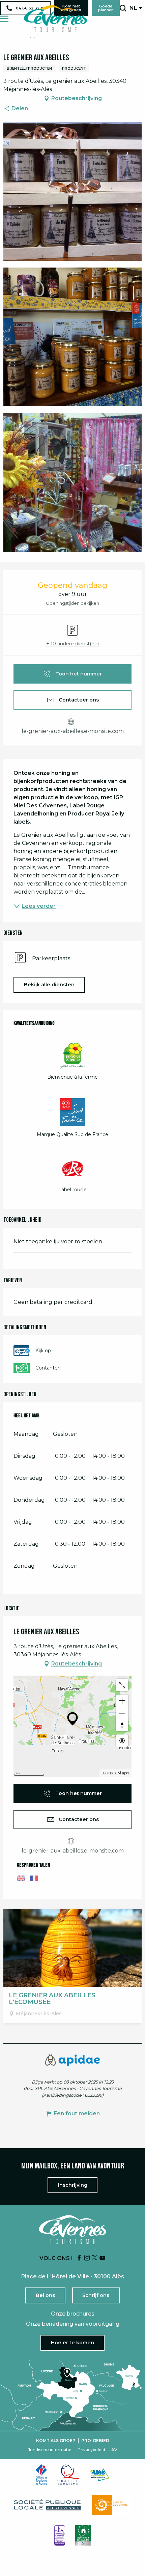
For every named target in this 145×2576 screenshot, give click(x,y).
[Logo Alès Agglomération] (100, 2475)
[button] (123, 8)
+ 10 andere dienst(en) (72, 644)
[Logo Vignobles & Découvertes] (83, 2535)
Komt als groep (56, 2441)
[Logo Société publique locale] (48, 2505)
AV (114, 2450)
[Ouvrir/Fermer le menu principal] (4, 19)
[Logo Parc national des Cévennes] (112, 2505)
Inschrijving (73, 2185)
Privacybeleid (91, 2450)
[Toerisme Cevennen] (55, 19)
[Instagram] (87, 2258)
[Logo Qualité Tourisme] (69, 2475)
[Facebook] (79, 2258)
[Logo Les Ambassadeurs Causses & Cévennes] (60, 2535)
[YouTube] (103, 2258)
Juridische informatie (50, 2450)
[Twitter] (95, 2258)
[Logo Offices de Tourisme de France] (41, 2475)
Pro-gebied (95, 2441)
